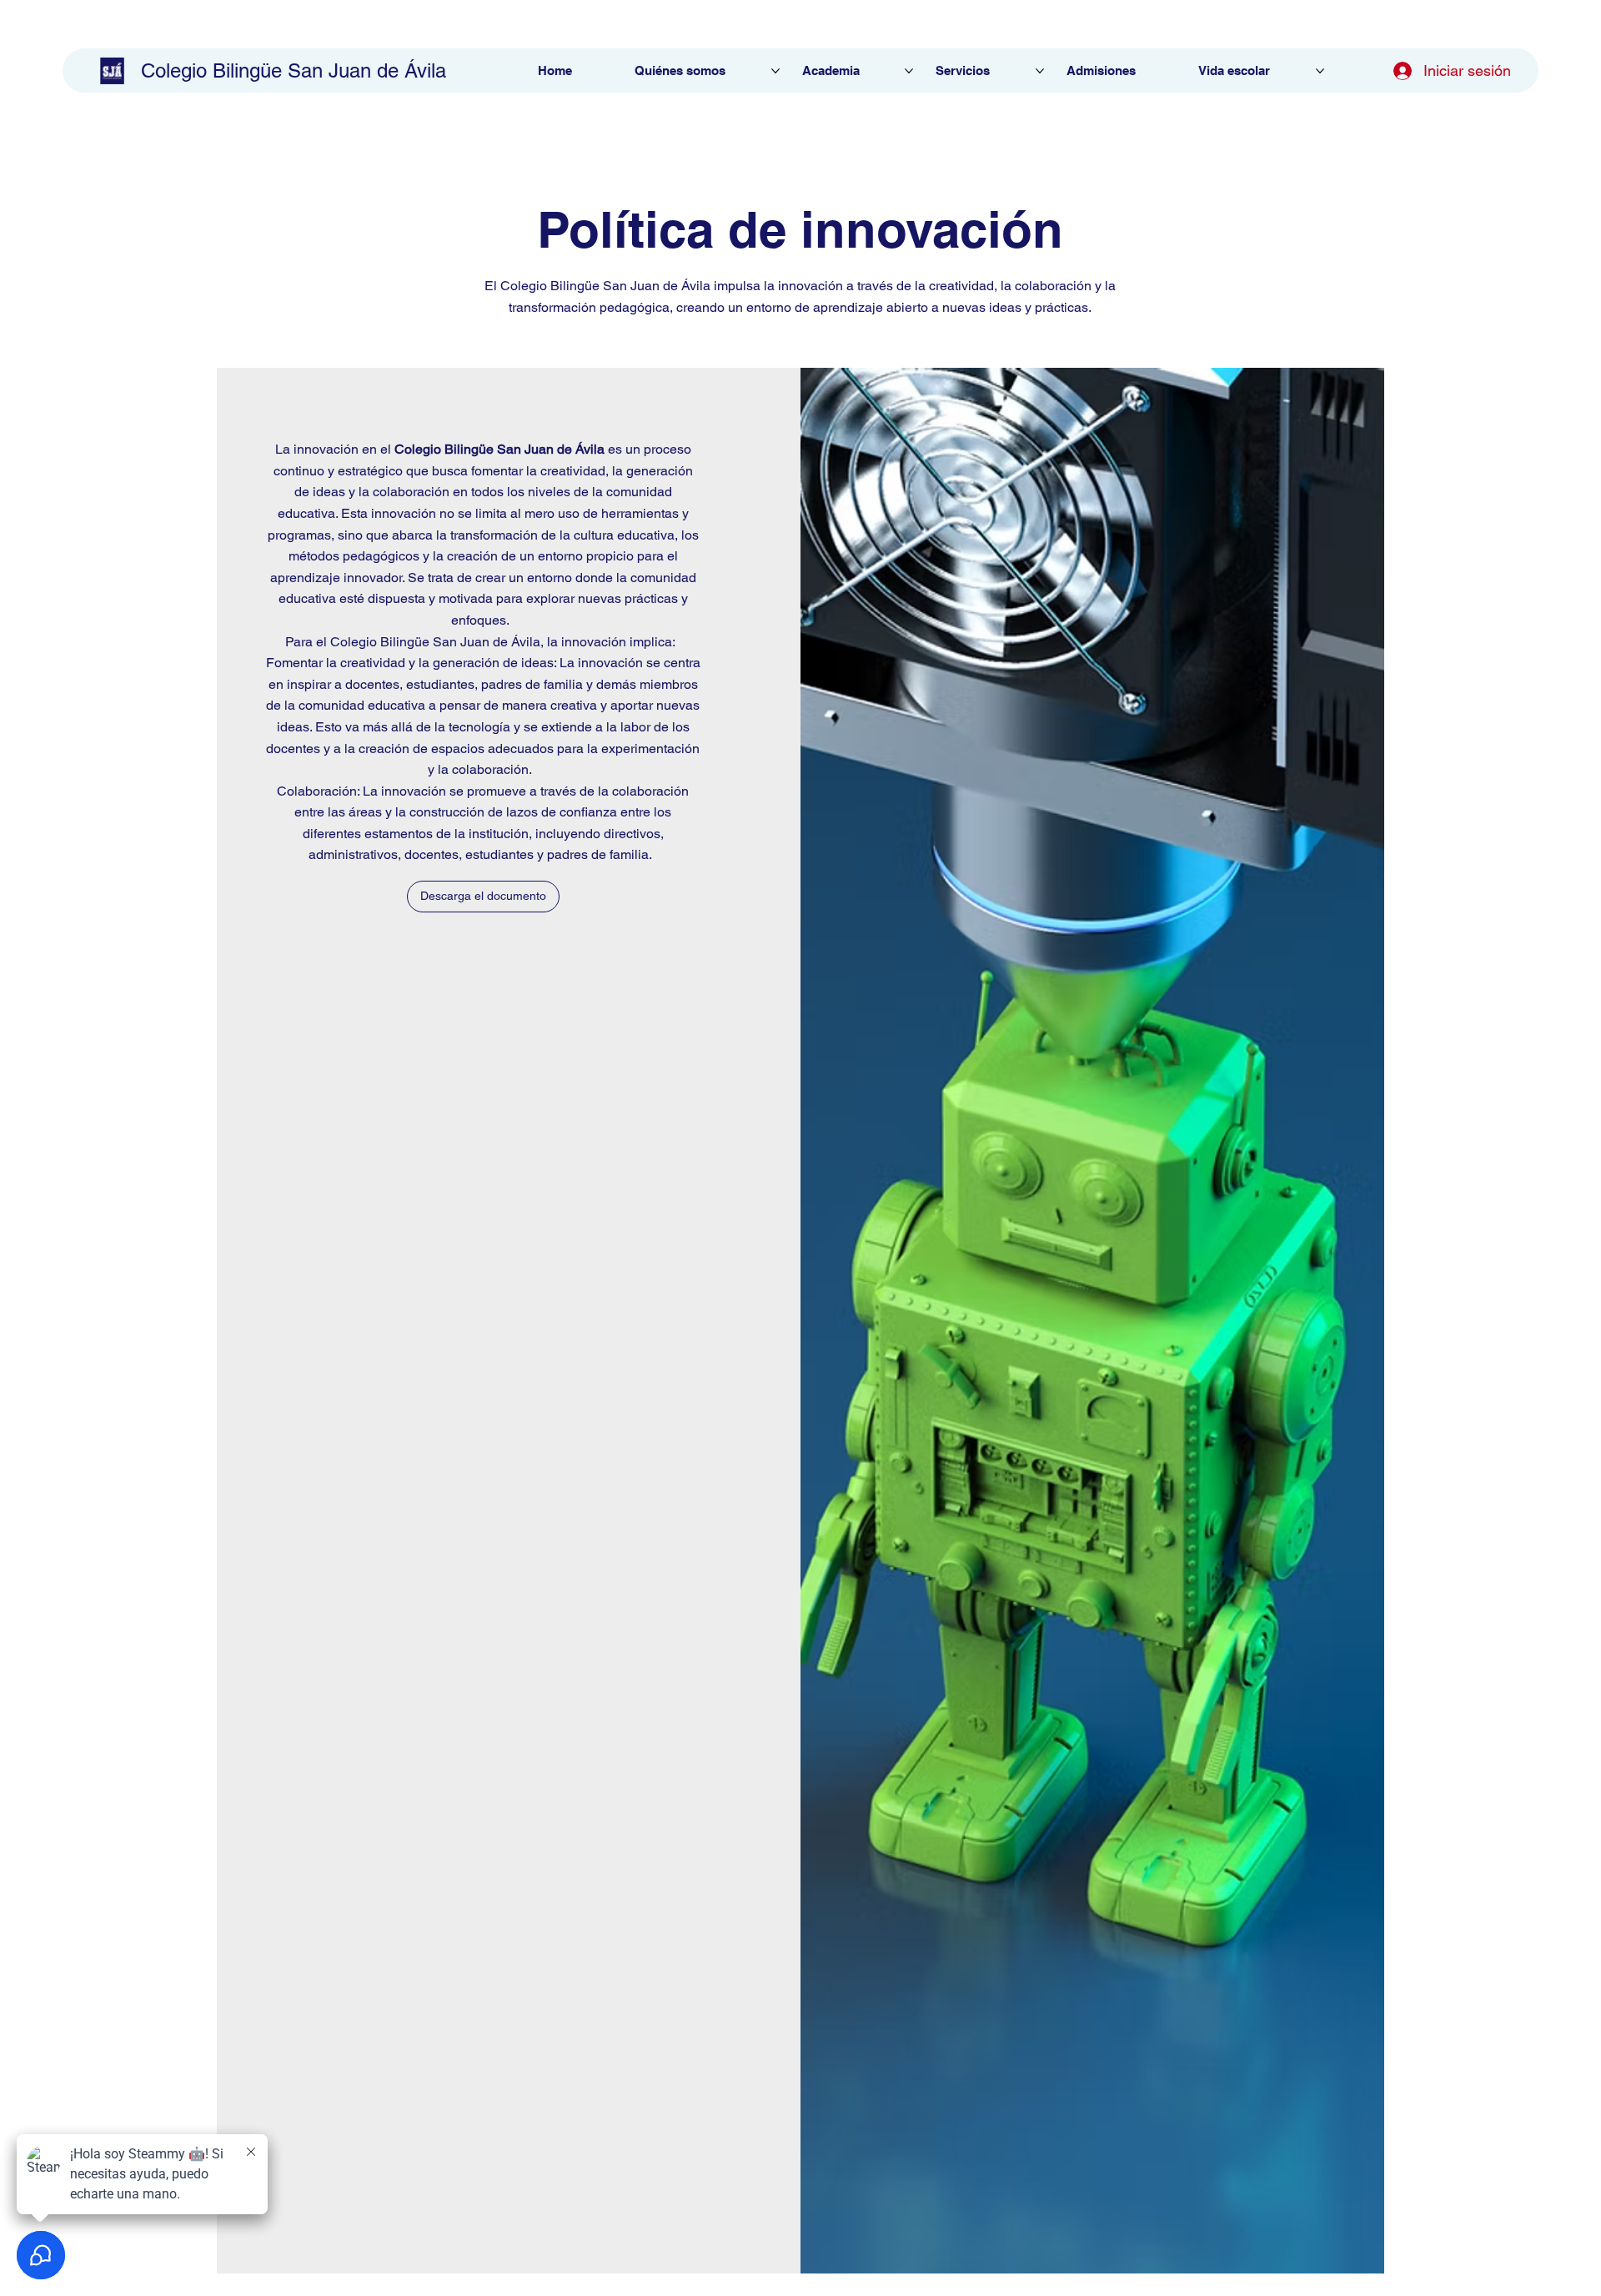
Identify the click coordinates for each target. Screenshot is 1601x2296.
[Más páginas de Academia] (909, 71)
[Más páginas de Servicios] (1040, 71)
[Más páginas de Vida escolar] (1320, 71)
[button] (483, 897)
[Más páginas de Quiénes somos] (775, 71)
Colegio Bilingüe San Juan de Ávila (294, 70)
